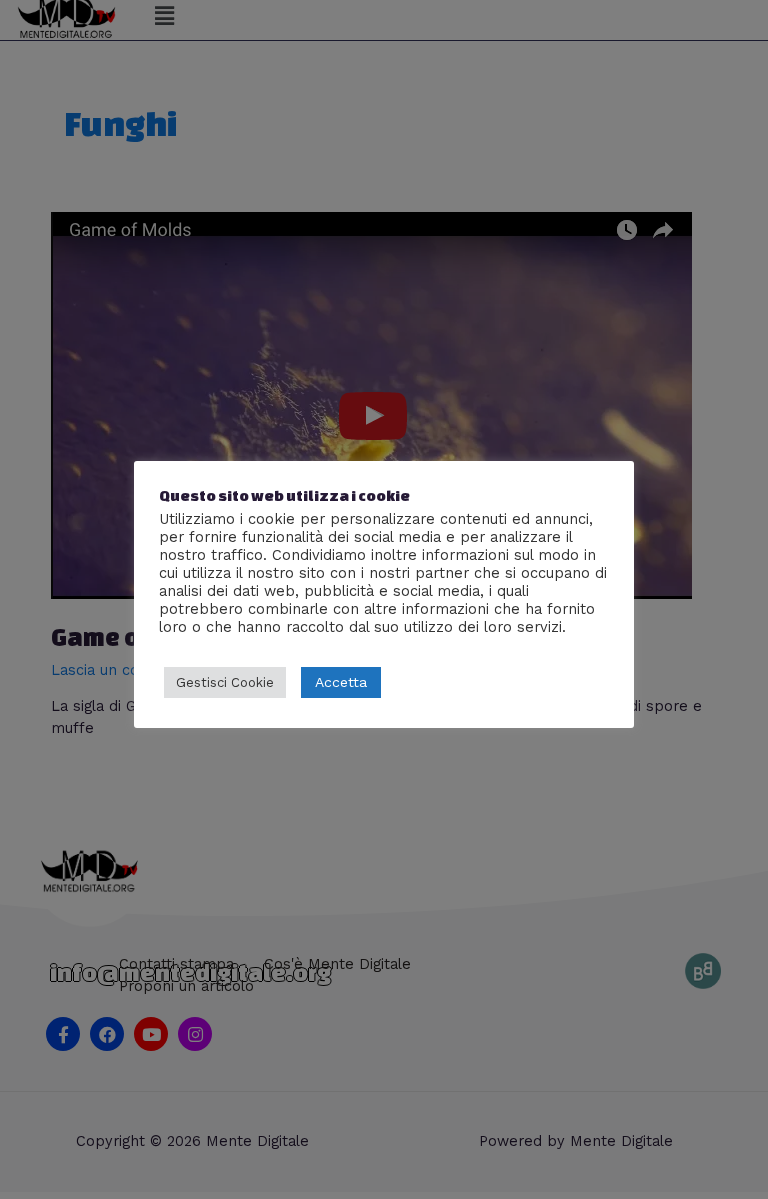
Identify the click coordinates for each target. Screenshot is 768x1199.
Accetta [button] (341, 682)
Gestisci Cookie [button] (225, 682)
